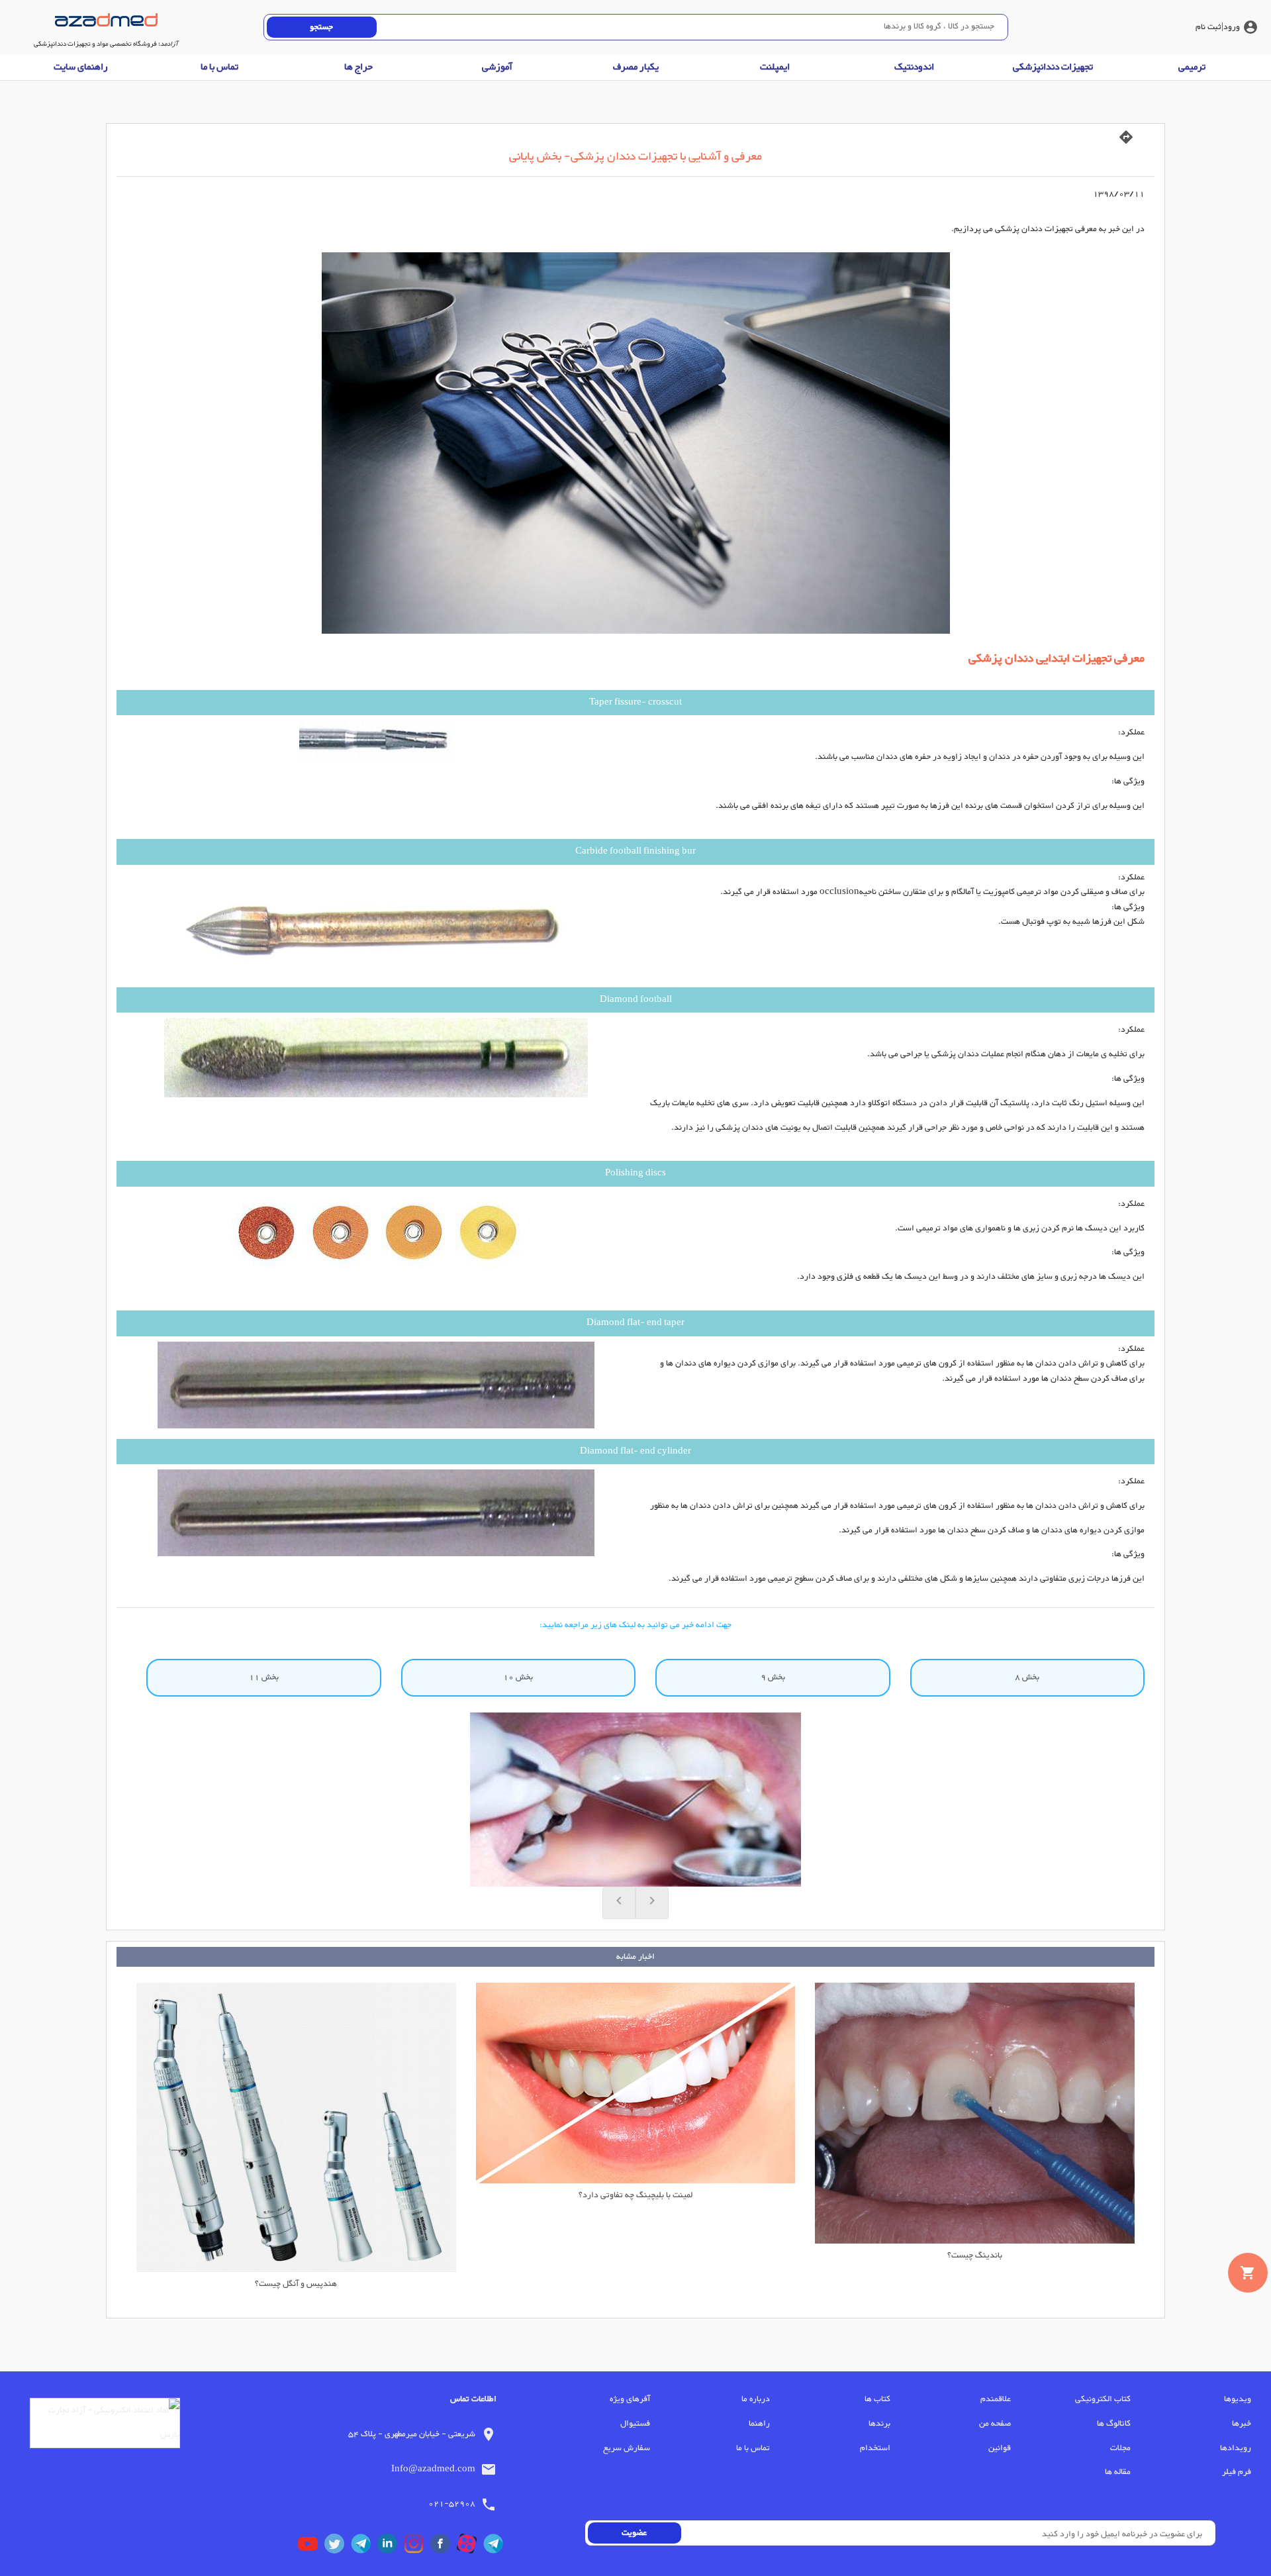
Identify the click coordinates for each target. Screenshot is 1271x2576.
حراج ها (358, 67)
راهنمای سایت (81, 67)
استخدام (875, 2448)
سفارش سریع (627, 2448)
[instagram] (417, 2547)
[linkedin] (391, 2547)
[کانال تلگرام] (496, 2547)
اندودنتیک (914, 67)
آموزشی (497, 67)
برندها (879, 2424)
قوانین (1000, 2448)
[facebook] (444, 2547)
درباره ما (756, 2399)
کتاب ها (877, 2399)
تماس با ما (219, 67)
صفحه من (995, 2424)
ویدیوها (1238, 2399)
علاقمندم (996, 2399)
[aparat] (470, 2547)
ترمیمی (1192, 67)
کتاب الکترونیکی (1103, 2399)
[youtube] (311, 2547)
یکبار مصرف (636, 67)
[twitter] (338, 2547)
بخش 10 (518, 1677)
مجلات (1120, 2448)
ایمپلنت (775, 67)
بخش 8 (1027, 1677)
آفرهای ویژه (630, 2399)
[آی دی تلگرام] (364, 2547)
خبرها (1242, 2424)
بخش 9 (773, 1677)
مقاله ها (1118, 2472)
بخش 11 (264, 1677)
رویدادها (1236, 2448)
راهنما (759, 2424)
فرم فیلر (1237, 2472)
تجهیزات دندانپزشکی (1053, 67)
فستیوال (635, 2424)
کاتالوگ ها (1114, 2424)
